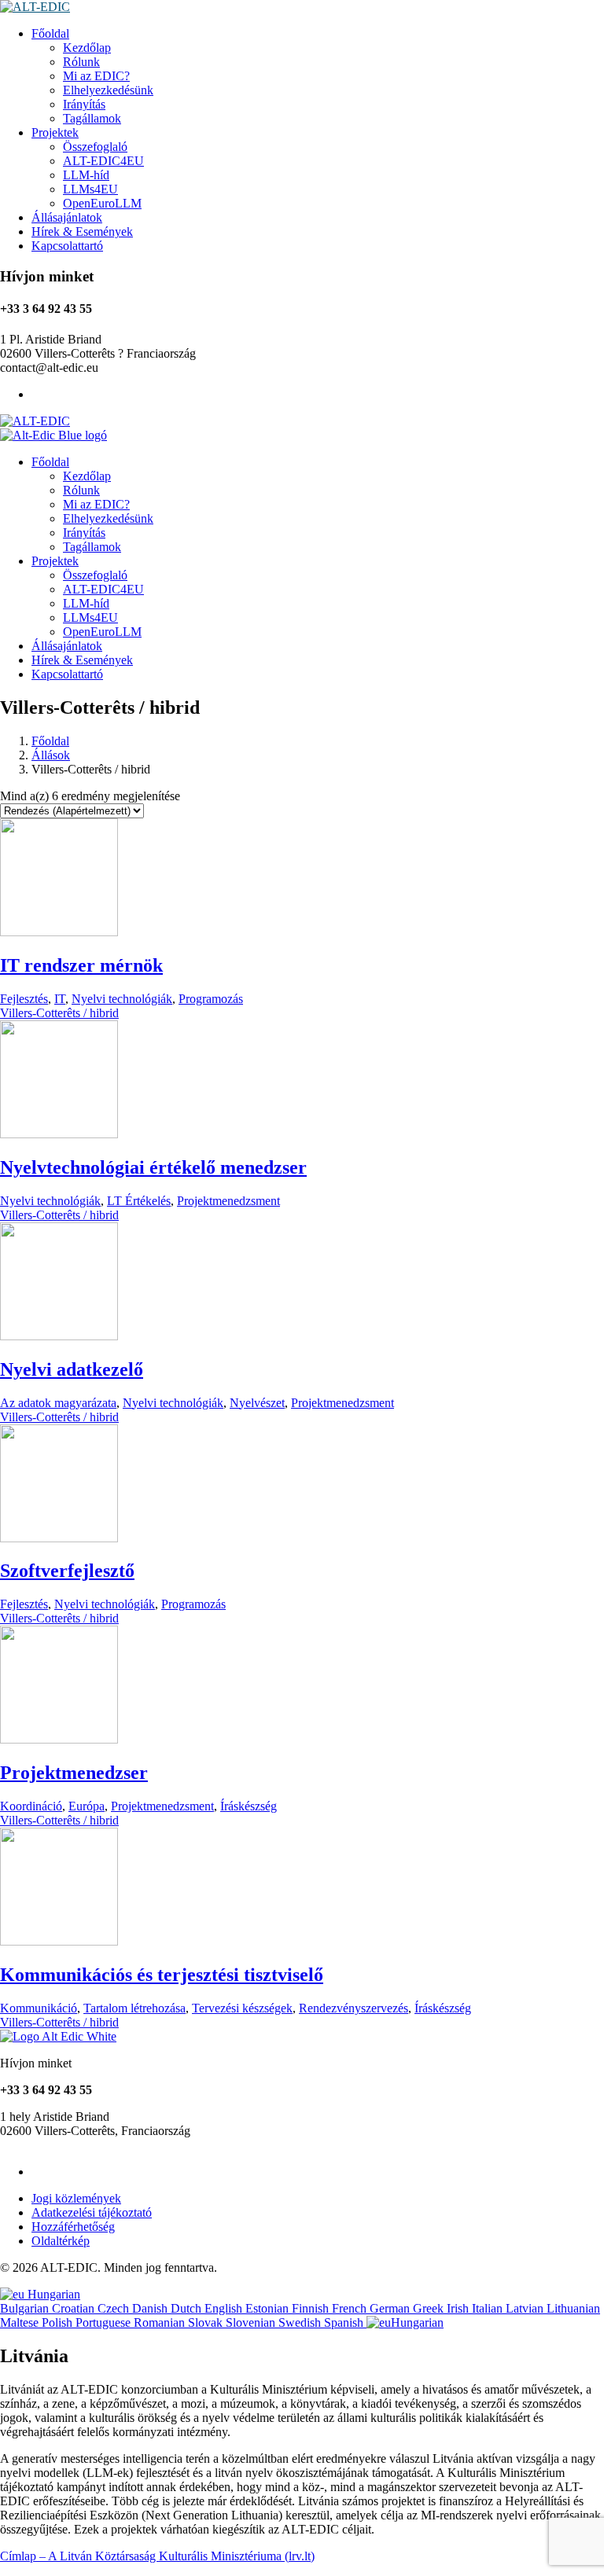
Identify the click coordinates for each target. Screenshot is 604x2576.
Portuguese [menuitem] (105, 2322)
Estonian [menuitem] (269, 2308)
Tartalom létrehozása (134, 2008)
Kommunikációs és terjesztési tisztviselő (162, 1975)
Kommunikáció (39, 2008)
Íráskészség (249, 1806)
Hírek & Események (82, 232)
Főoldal (50, 33)
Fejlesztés (24, 999)
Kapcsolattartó (67, 246)
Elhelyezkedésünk (108, 90)
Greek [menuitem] (430, 2308)
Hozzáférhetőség (73, 2227)
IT (60, 999)
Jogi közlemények (76, 2198)
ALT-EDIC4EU (103, 161)
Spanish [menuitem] (345, 2322)
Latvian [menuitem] (526, 2308)
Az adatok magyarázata (58, 1403)
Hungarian (52, 2294)
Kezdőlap (87, 48)
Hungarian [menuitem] (417, 2322)
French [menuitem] (351, 2308)
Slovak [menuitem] (207, 2322)
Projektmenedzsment (228, 1201)
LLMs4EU (90, 189)
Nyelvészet (257, 1403)
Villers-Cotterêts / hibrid (59, 1013)
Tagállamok (92, 118)
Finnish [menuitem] (312, 2308)
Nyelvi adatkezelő (72, 1369)
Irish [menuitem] (459, 2308)
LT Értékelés (139, 1201)
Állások (51, 755)
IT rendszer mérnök (81, 965)
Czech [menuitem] (115, 2308)
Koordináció (31, 1806)
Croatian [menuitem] (75, 2308)
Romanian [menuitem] (161, 2322)
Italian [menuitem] (489, 2308)
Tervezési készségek (242, 2008)
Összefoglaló (95, 147)
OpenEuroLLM (102, 203)
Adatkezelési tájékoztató (92, 2212)
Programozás (211, 999)
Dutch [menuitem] (188, 2308)
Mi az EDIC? (96, 76)
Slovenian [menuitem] (252, 2322)
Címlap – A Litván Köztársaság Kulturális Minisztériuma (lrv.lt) (157, 2556)
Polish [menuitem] (59, 2322)
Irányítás (84, 104)
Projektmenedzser (74, 1773)
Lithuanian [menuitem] (573, 2308)
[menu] (302, 2309)
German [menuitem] (391, 2308)
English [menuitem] (225, 2308)
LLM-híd (86, 175)
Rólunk (81, 62)
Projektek (55, 132)
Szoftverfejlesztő (67, 1571)
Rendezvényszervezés (354, 2008)
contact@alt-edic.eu (49, 2145)
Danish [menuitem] (151, 2308)
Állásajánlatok (67, 217)
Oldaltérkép (61, 2241)
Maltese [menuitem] (21, 2322)
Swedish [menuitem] (301, 2322)
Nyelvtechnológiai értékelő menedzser (153, 1167)
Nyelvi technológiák (122, 999)
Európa (87, 1806)
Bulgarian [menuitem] (26, 2308)
